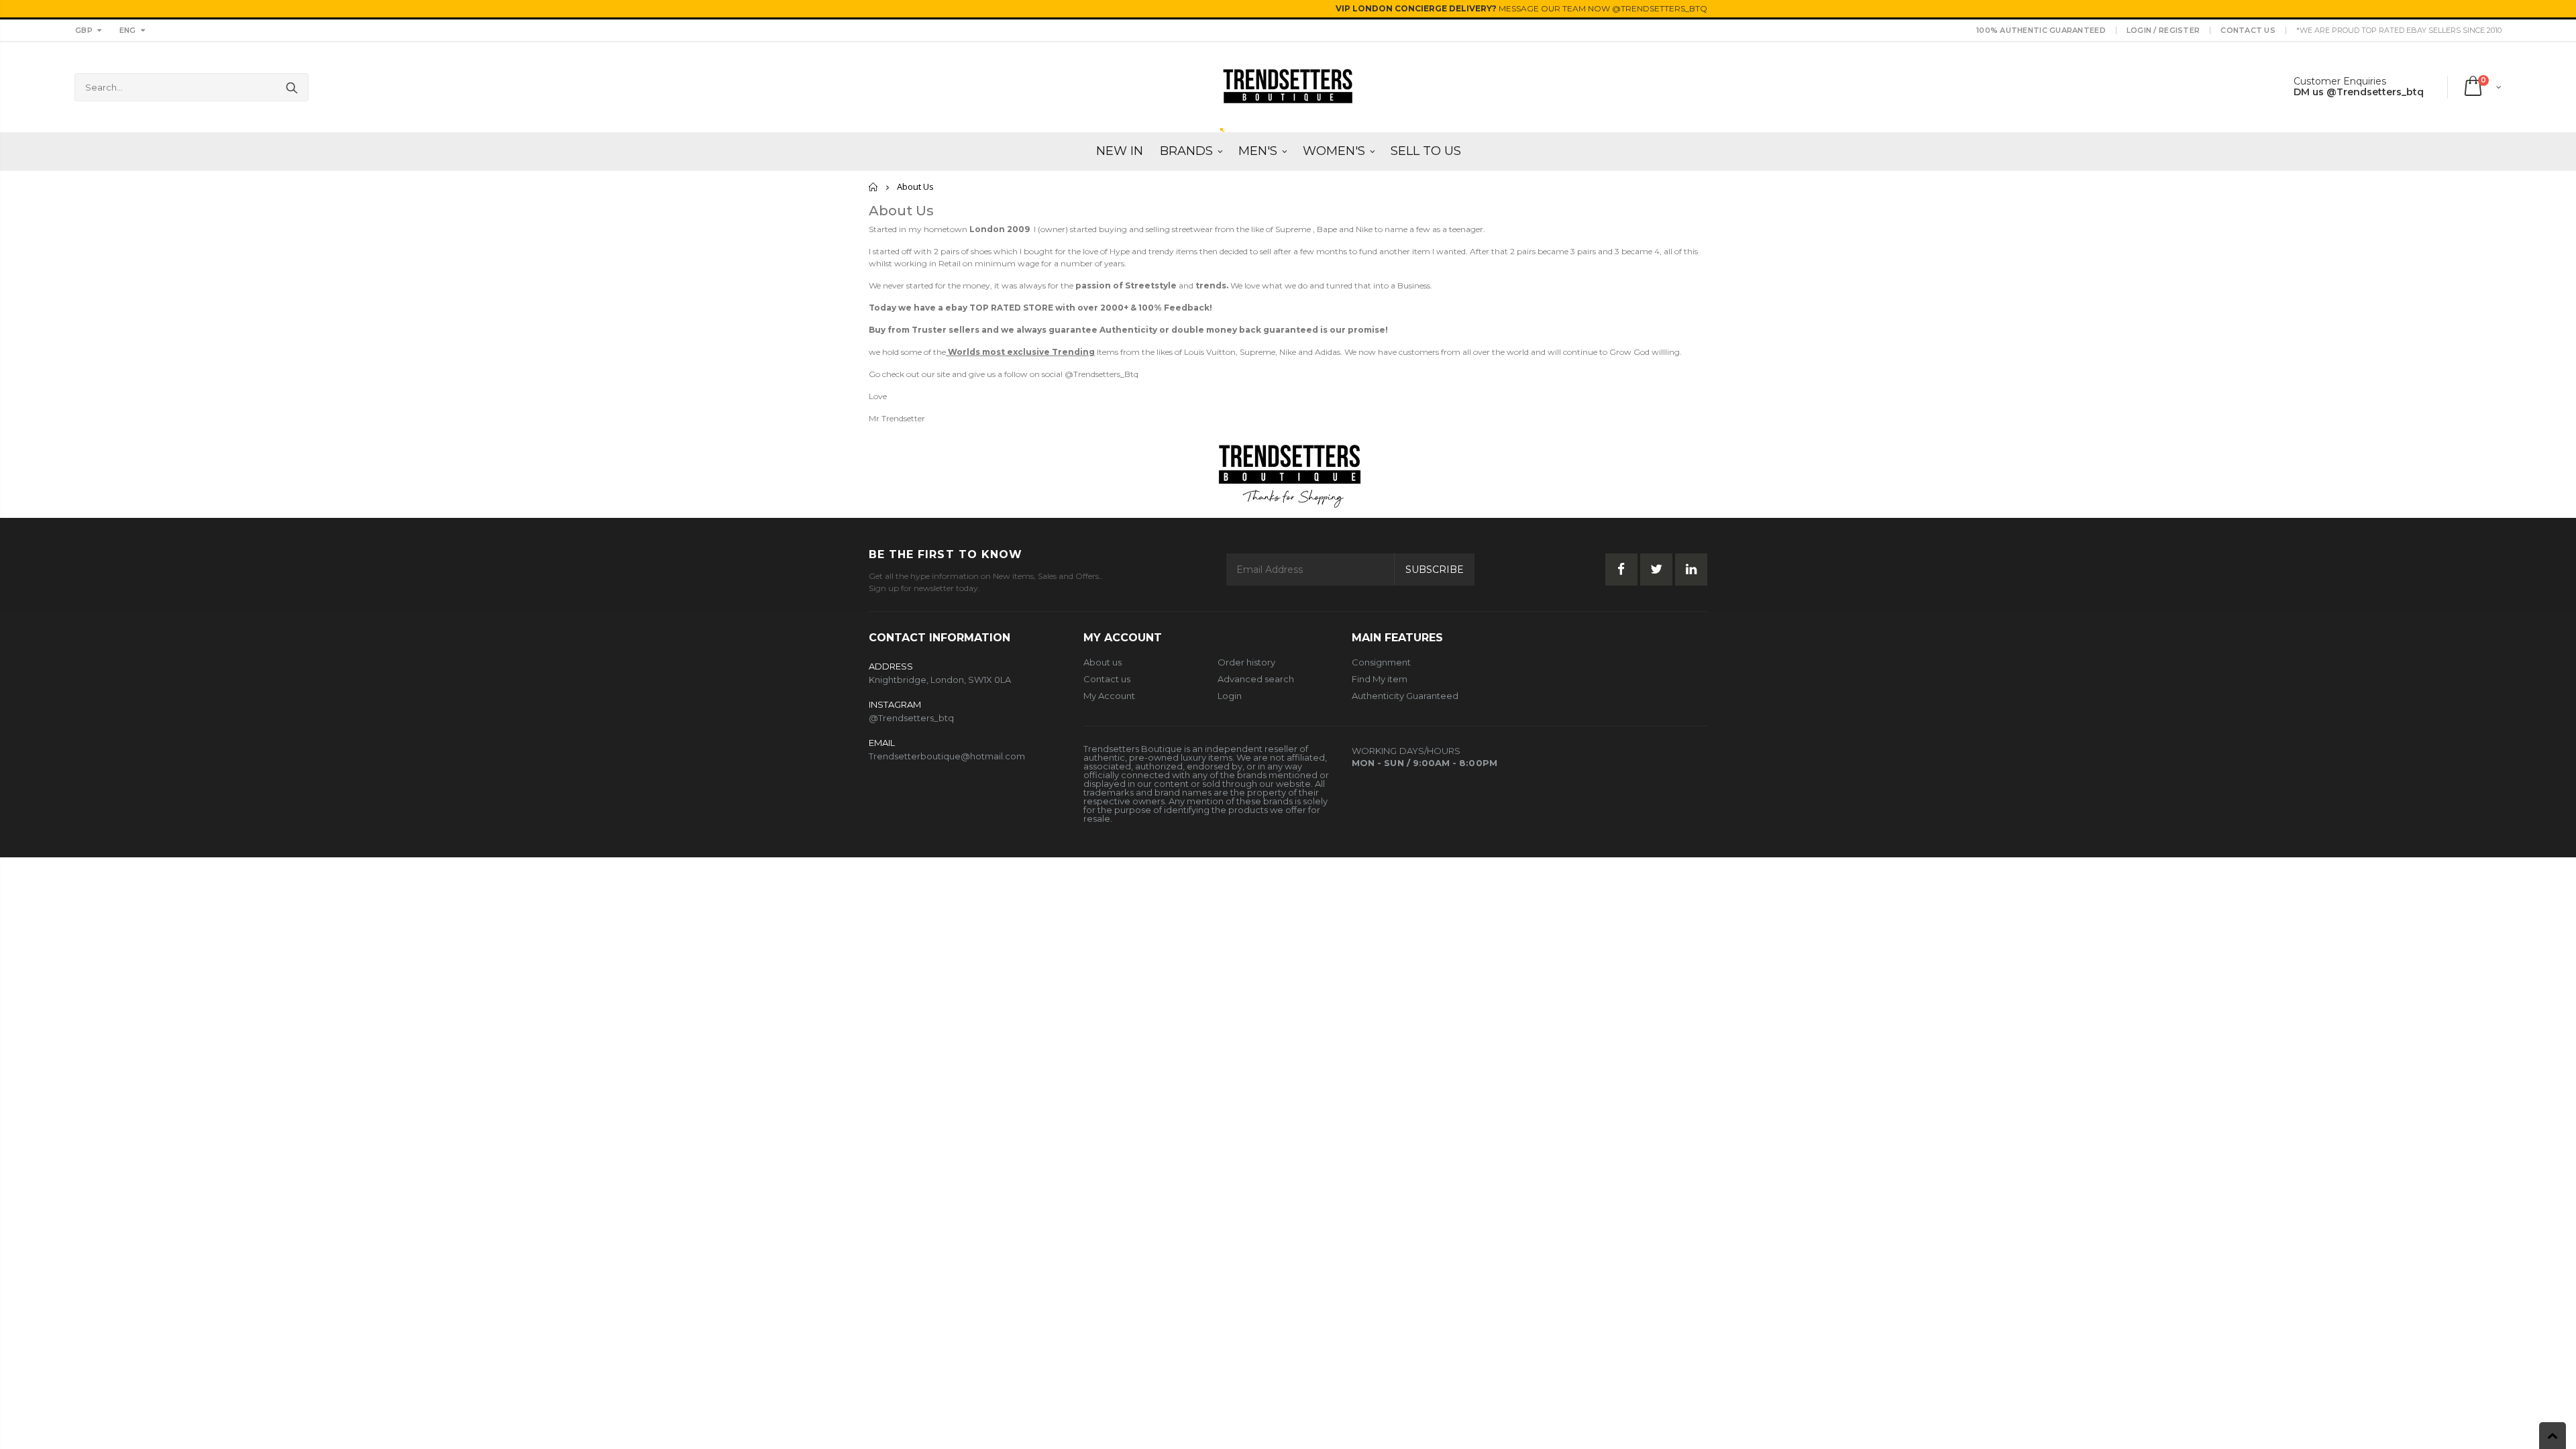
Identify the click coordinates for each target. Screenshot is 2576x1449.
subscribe (1435, 570)
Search (291, 87)
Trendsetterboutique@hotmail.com (947, 756)
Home (874, 187)
